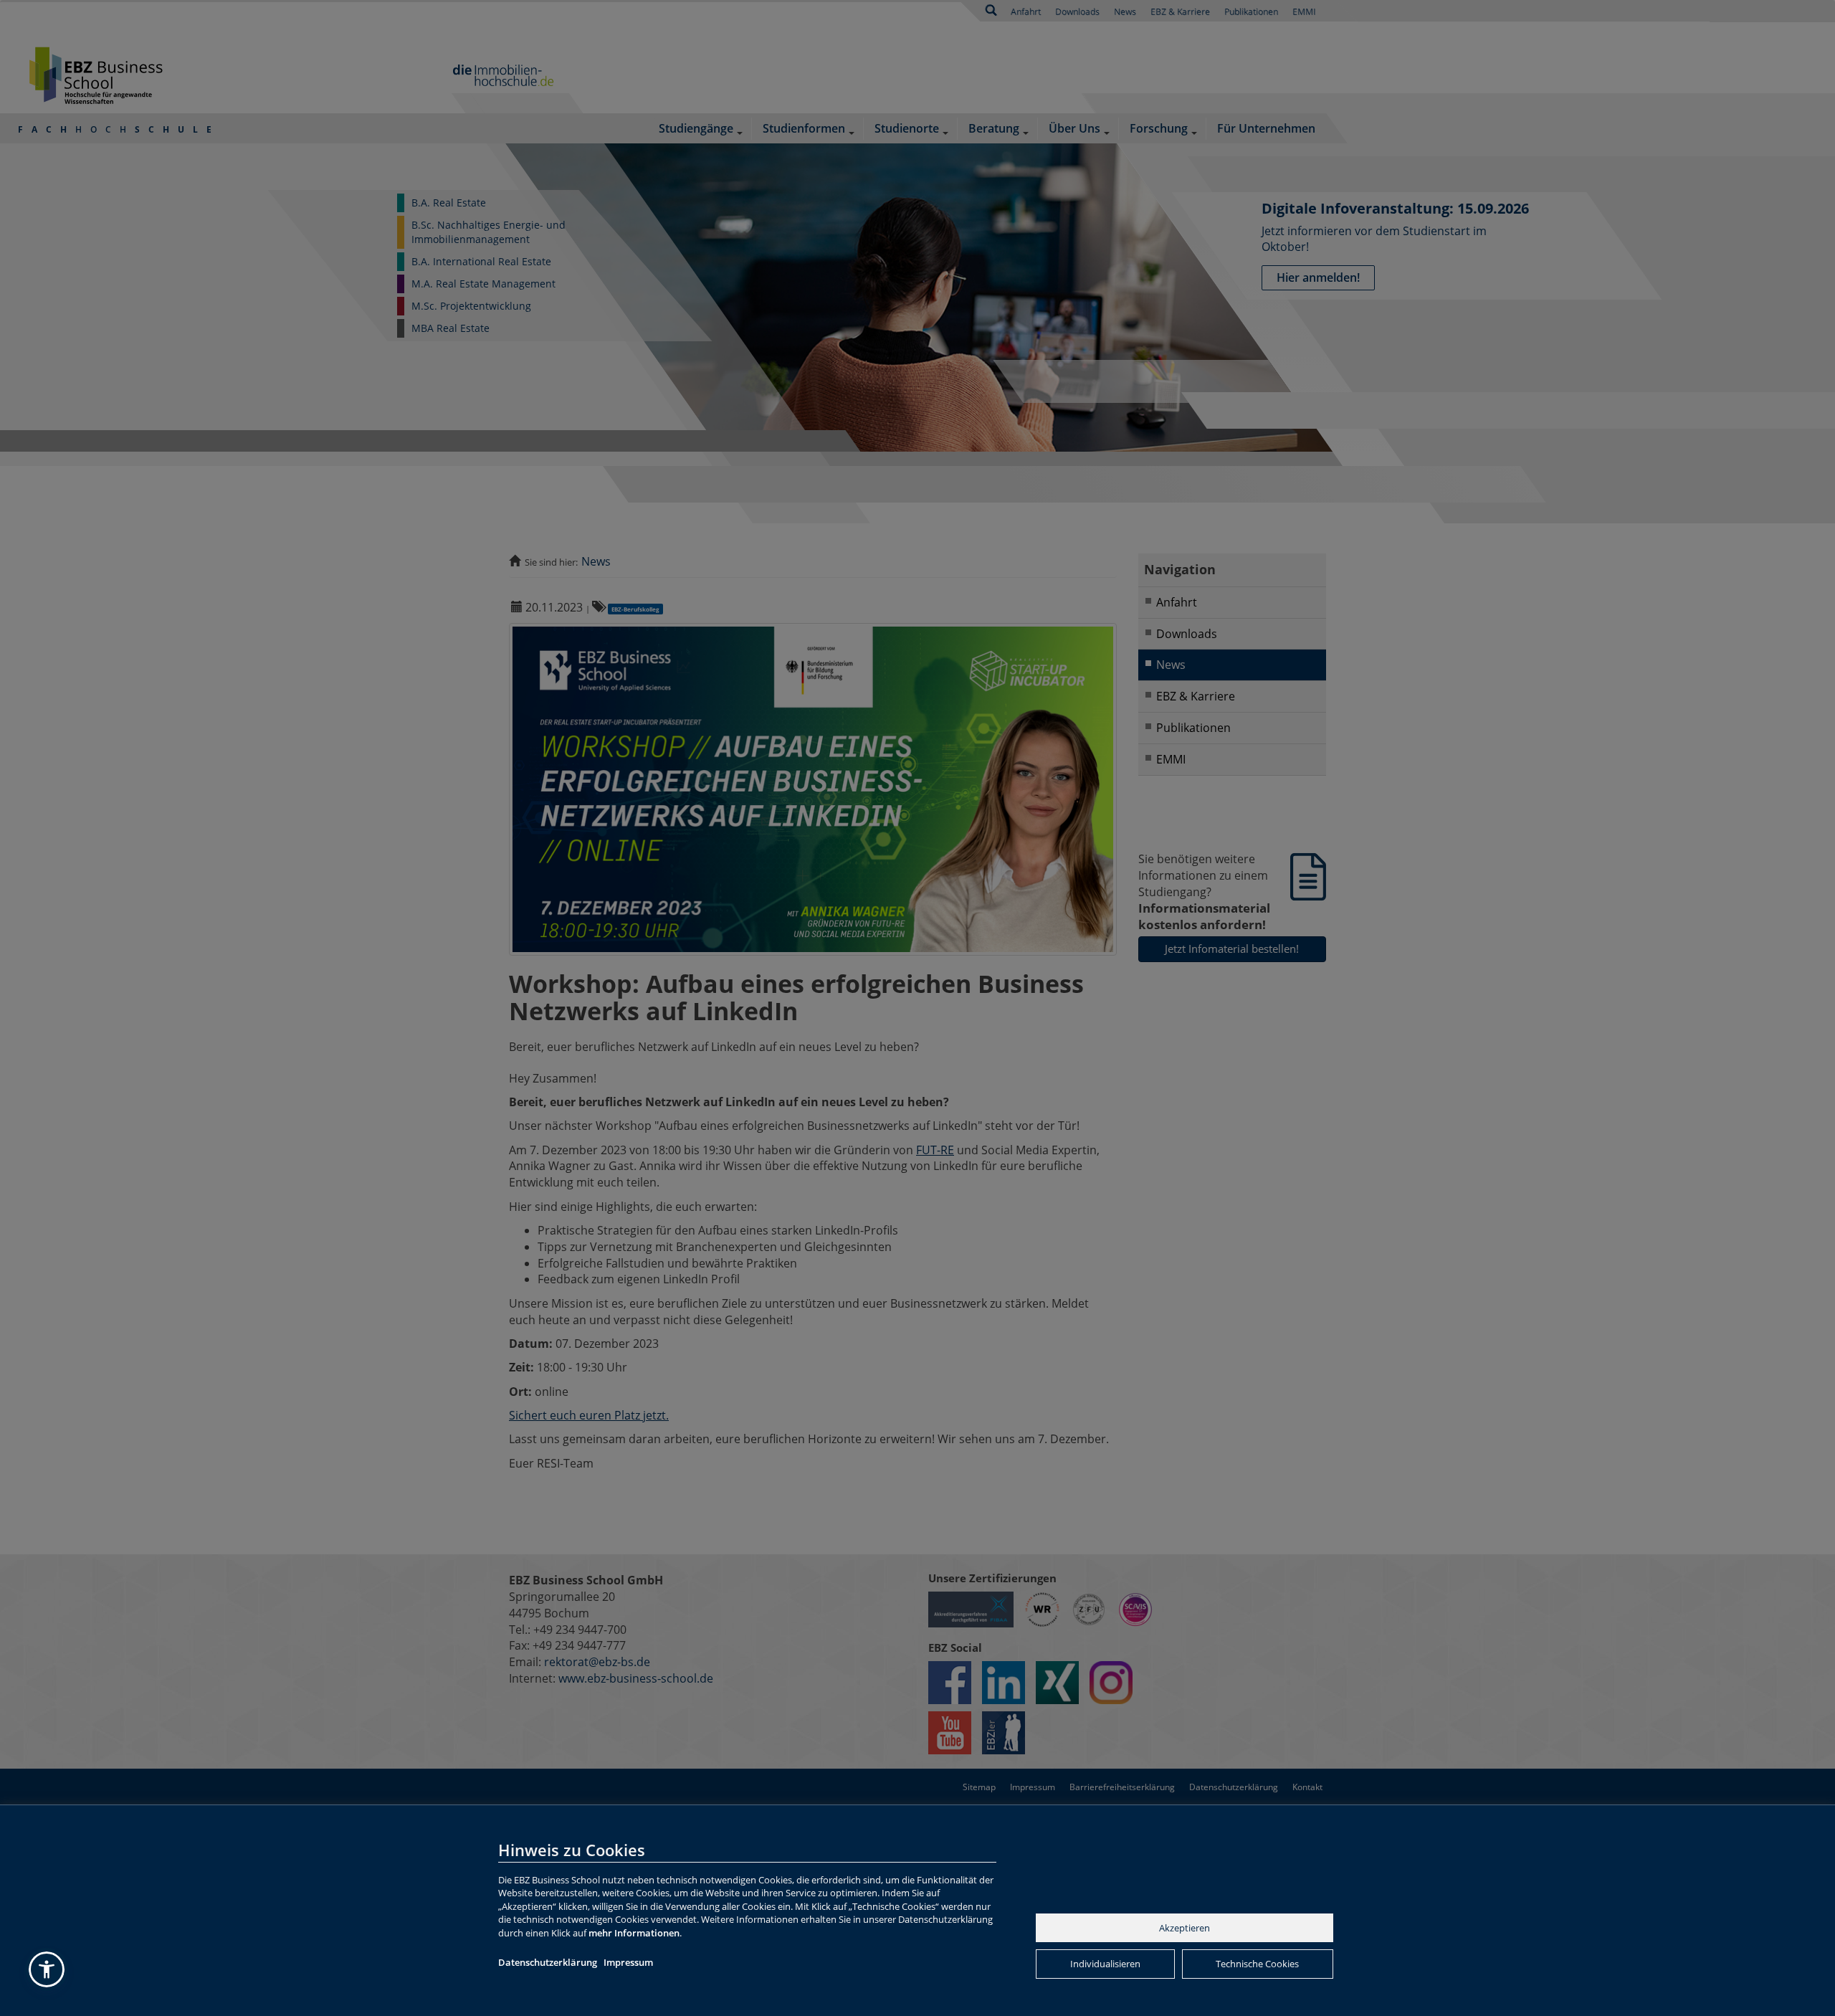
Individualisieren (1105, 1964)
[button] (47, 1969)
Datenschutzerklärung (548, 1962)
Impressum (628, 1962)
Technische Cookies (1257, 1964)
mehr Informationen (634, 1933)
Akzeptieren (1185, 1928)
